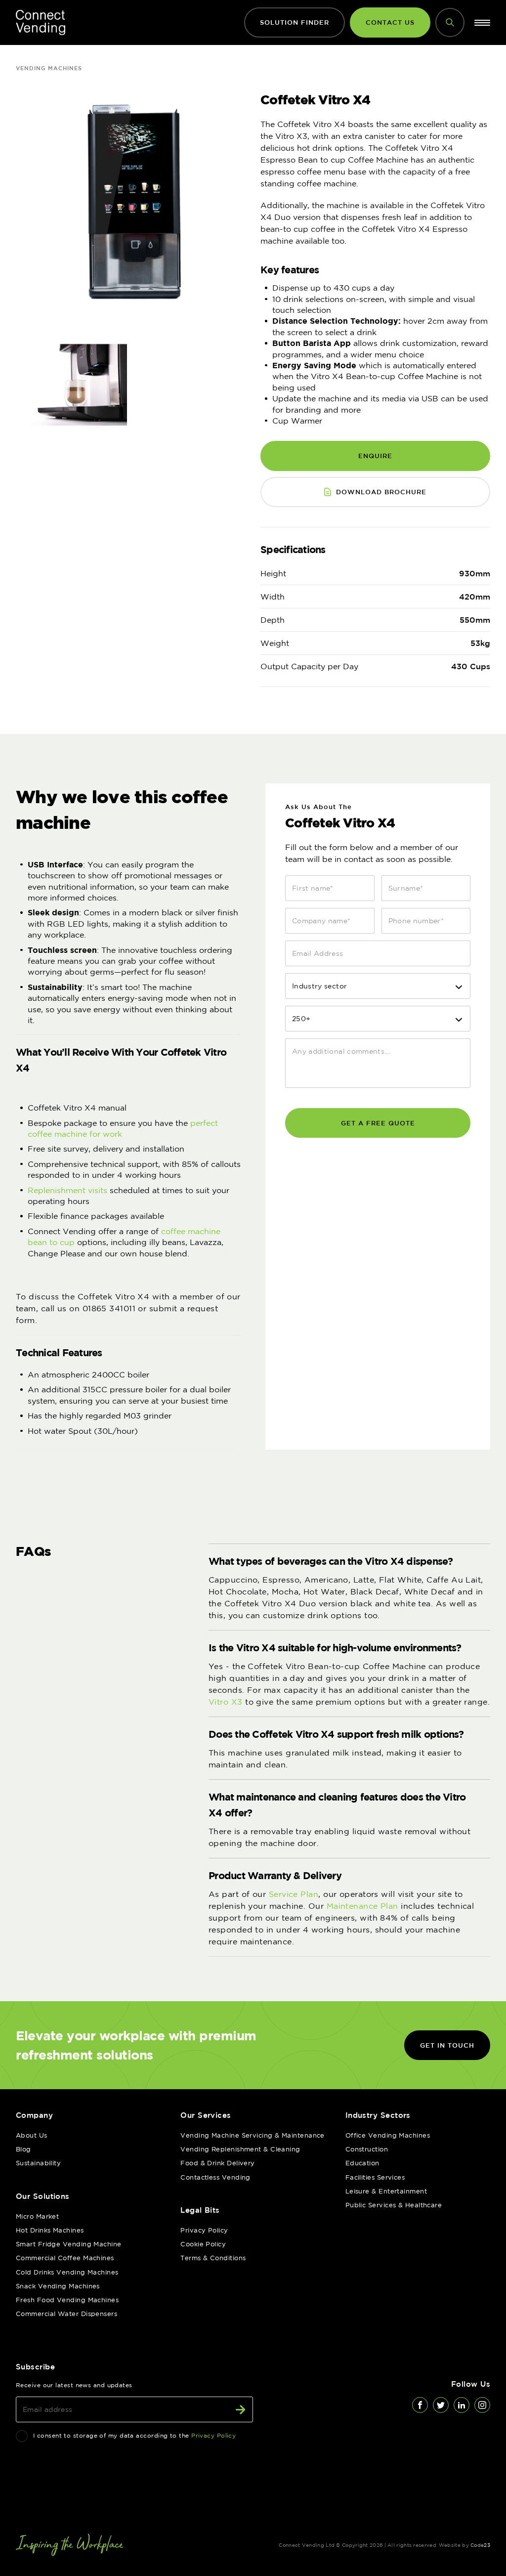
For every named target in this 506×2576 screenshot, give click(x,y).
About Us (32, 2135)
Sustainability (38, 2163)
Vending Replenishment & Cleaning (240, 2149)
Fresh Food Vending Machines (67, 2300)
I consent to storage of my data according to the (134, 2435)
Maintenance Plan (362, 1906)
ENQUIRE (375, 456)
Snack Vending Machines (58, 2286)
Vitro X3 (226, 1702)
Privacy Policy (204, 2230)
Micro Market (37, 2216)
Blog (23, 2149)
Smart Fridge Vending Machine (69, 2244)
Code (480, 2545)
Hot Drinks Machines (50, 2230)
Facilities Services (375, 2177)
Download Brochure (381, 492)
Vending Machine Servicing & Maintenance (253, 2135)
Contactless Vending (215, 2177)
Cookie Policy (203, 2244)
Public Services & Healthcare (394, 2205)
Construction (367, 2149)
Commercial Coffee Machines (65, 2258)
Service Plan (294, 1894)
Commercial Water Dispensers (66, 2314)
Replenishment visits (67, 1190)
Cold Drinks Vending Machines (67, 2272)
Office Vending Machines (388, 2135)
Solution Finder (295, 22)
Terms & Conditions (213, 2258)
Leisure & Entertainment (386, 2191)
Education (362, 2163)
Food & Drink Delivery (217, 2163)
